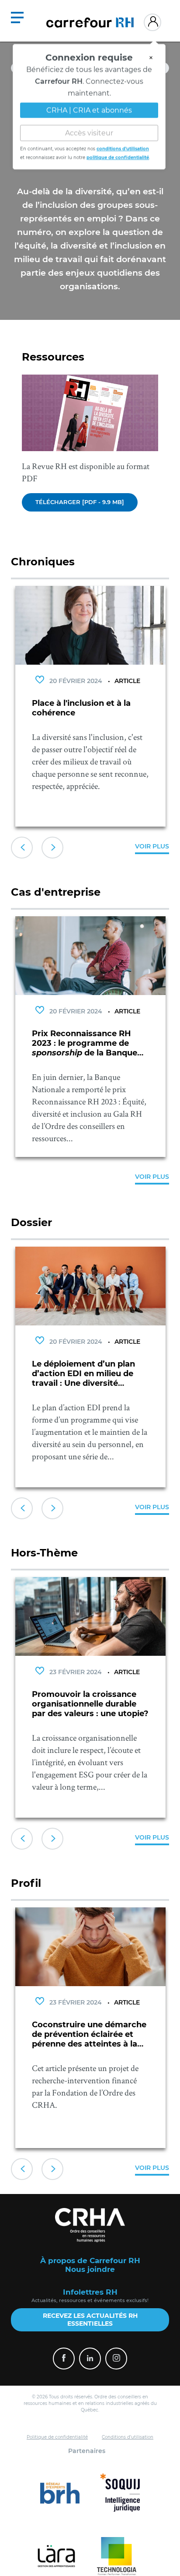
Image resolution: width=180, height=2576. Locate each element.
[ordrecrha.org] (90, 2225)
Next (52, 848)
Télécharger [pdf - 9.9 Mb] (80, 502)
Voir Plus (152, 846)
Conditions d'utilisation (128, 2437)
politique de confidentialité (118, 156)
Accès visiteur (89, 132)
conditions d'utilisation (123, 148)
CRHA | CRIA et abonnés (89, 109)
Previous (22, 848)
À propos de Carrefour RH (90, 2261)
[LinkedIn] (90, 2359)
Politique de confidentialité (57, 2437)
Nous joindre (90, 2269)
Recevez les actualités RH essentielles (90, 2320)
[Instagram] (116, 2359)
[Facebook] (64, 2359)
